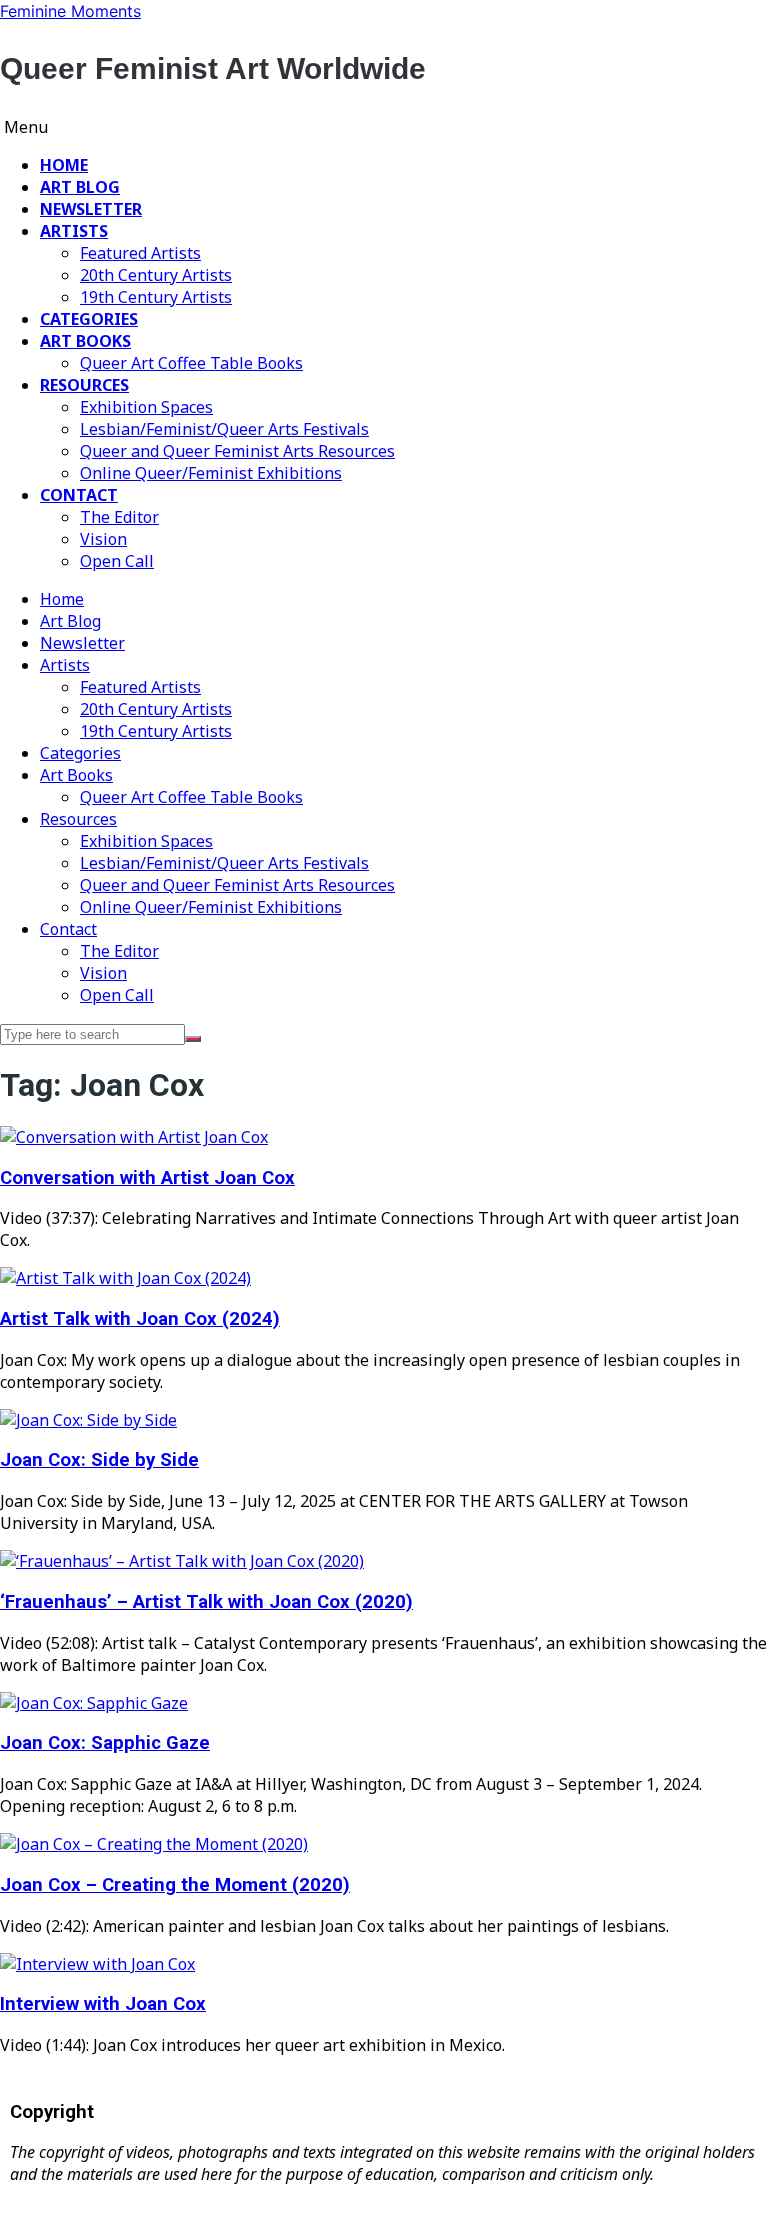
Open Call (117, 561)
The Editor (119, 517)
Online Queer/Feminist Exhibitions (211, 473)
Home (64, 165)
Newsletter (91, 209)
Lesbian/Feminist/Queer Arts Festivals (224, 429)
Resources (84, 385)
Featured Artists (140, 253)
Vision (103, 539)
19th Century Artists (156, 297)
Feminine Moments (70, 11)
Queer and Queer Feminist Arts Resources (237, 451)
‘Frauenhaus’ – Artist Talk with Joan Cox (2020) (206, 1602)
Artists (74, 231)
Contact (79, 495)
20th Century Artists (156, 275)
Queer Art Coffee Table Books (191, 363)
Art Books (85, 341)
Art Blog (80, 187)
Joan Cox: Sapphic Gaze (105, 1743)
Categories (89, 319)
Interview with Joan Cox (103, 2004)
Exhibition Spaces (146, 407)
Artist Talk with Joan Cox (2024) (140, 1319)
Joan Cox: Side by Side (99, 1460)
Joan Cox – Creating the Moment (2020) (175, 1885)
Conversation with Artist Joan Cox (147, 1178)
